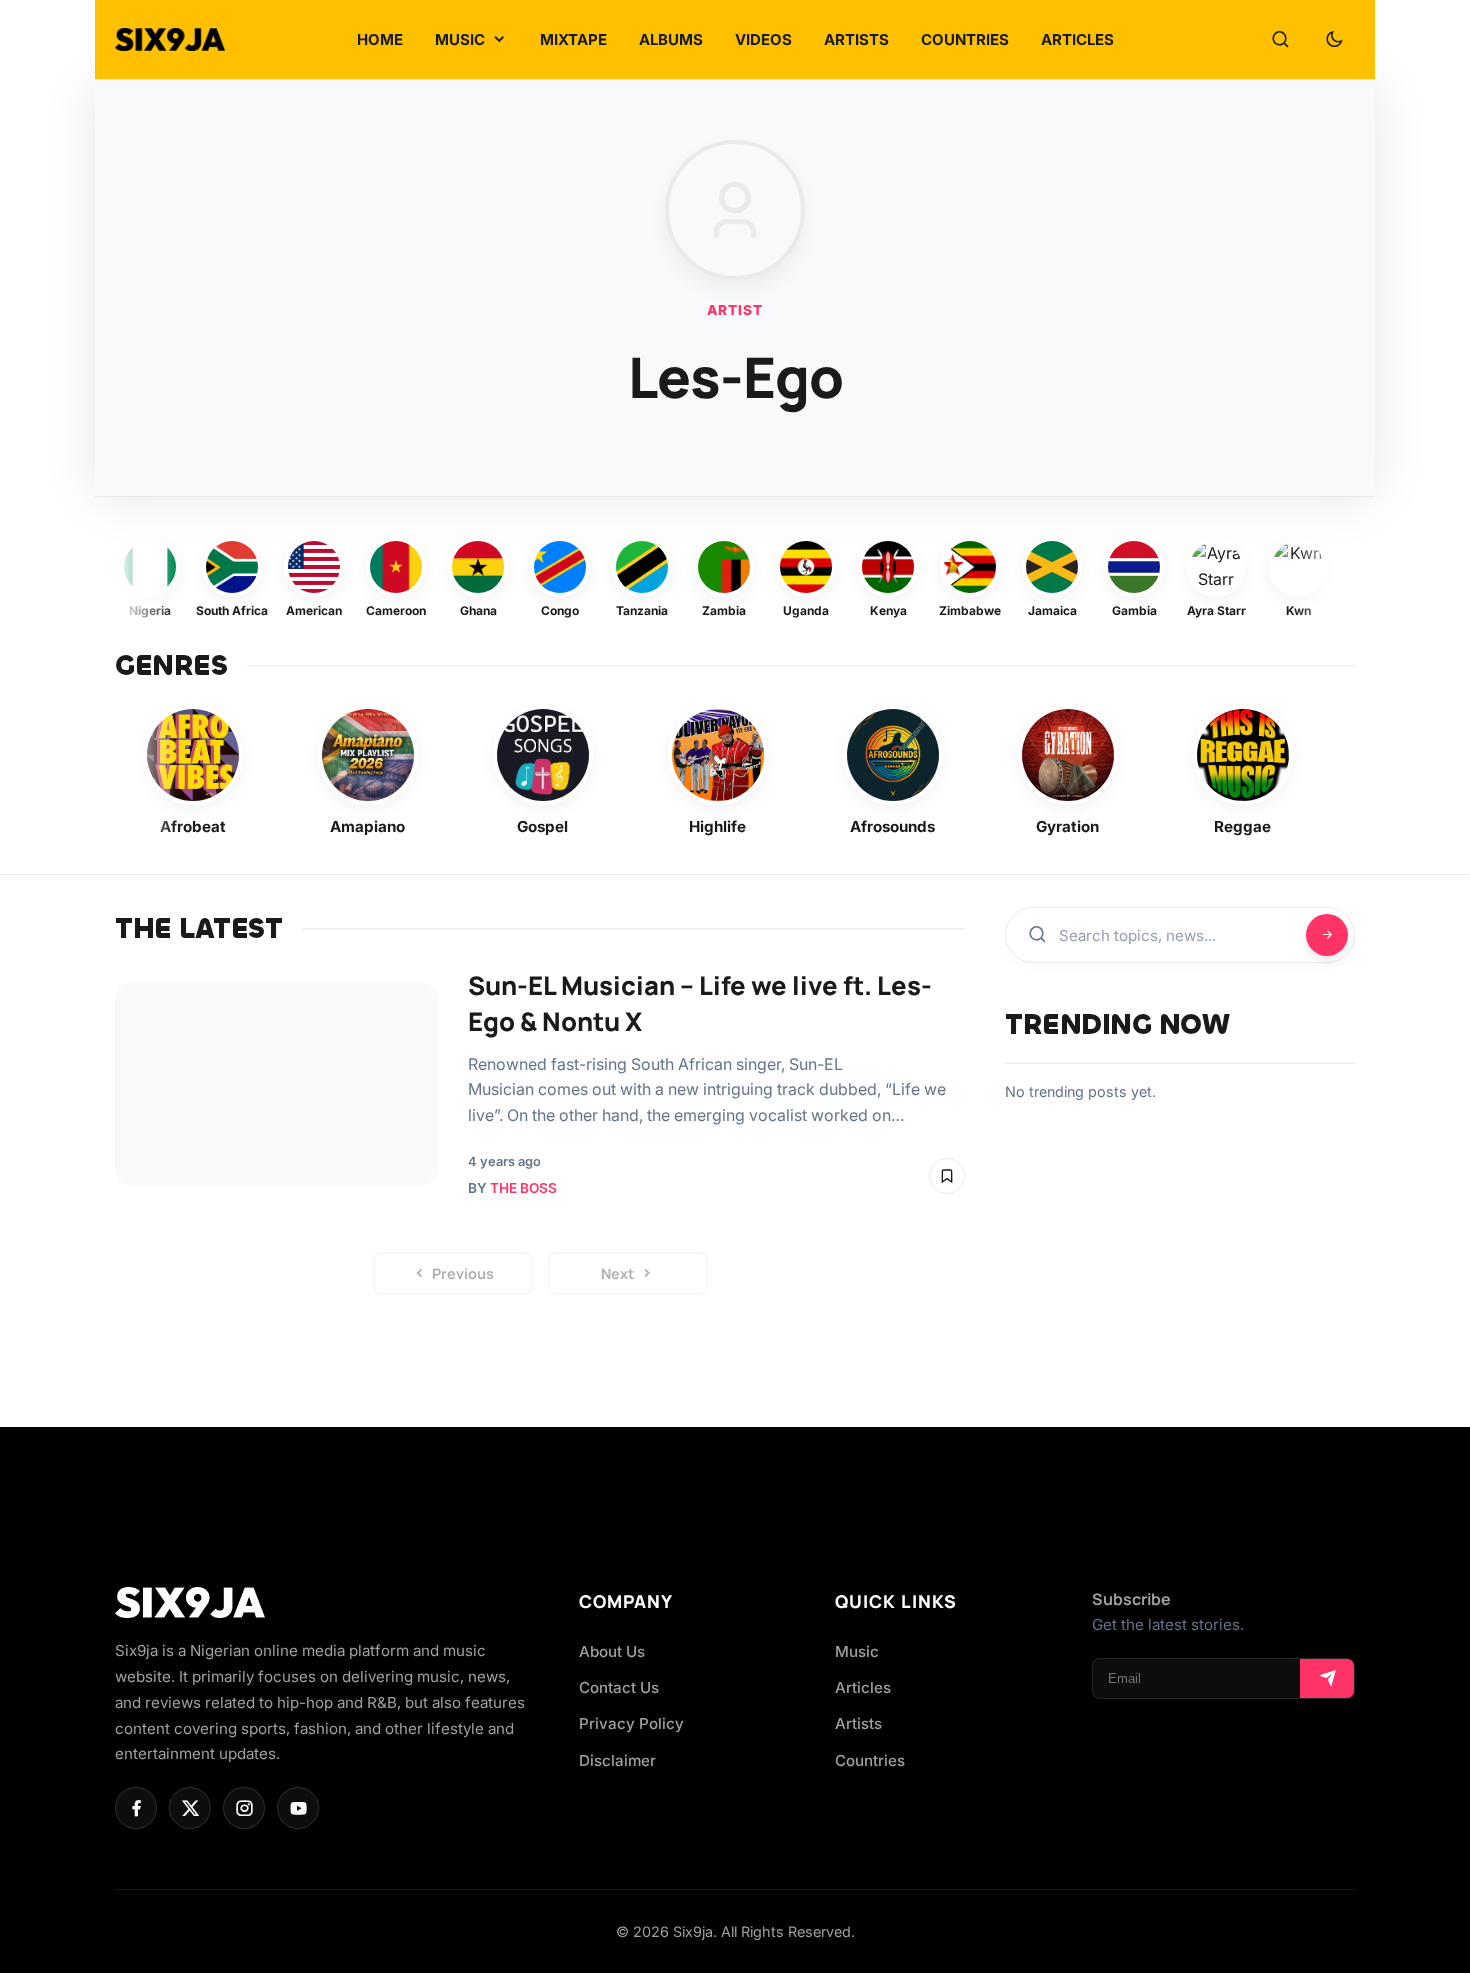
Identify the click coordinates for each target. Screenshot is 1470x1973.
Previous (463, 1273)
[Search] (1280, 40)
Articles (863, 1687)
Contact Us (619, 1687)
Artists (858, 1723)
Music (857, 1651)
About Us (612, 1651)
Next (617, 1273)
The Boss (523, 1188)
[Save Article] (947, 1176)
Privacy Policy (631, 1723)
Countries (870, 1760)
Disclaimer (617, 1760)
